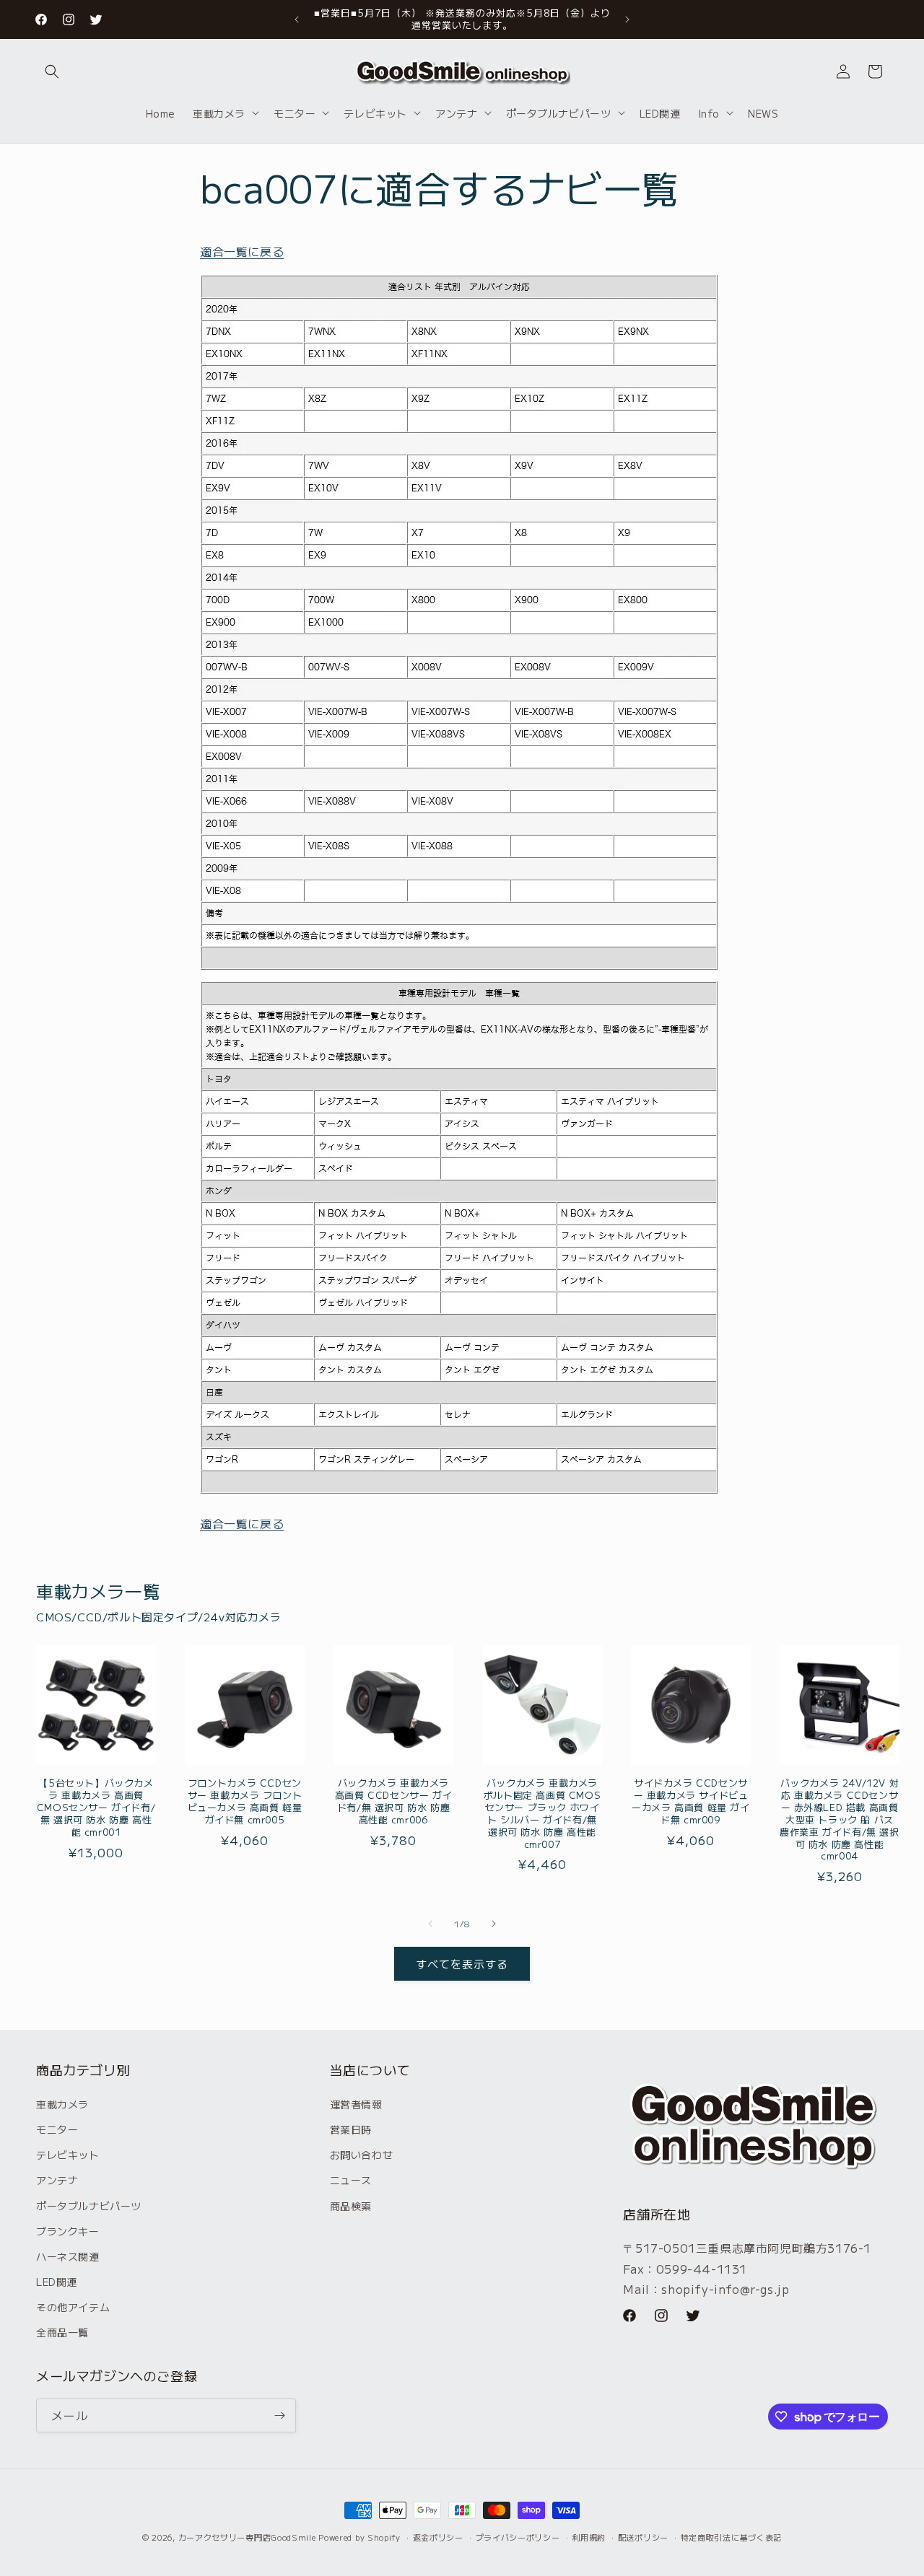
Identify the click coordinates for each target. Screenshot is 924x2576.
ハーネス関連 (68, 2256)
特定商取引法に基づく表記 (731, 2537)
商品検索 (351, 2206)
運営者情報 (356, 2104)
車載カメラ (62, 2104)
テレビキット (68, 2155)
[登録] (279, 2415)
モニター (57, 2129)
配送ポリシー (643, 2537)
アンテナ (57, 2180)
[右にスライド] (494, 1924)
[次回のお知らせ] (627, 19)
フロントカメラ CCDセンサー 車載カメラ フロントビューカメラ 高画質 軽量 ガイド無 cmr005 (245, 1802)
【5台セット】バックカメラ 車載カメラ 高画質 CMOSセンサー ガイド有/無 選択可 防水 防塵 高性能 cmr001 (96, 1808)
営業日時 (351, 2129)
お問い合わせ (362, 2155)
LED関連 (57, 2282)
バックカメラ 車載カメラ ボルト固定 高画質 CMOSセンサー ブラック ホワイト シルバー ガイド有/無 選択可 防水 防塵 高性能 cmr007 (542, 1814)
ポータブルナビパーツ (89, 2206)
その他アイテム (73, 2307)
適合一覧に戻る (242, 251)
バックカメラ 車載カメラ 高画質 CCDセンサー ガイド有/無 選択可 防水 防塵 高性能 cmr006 (393, 1802)
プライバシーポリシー (518, 2537)
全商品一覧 (62, 2332)
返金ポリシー (438, 2537)
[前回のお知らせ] (297, 19)
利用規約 (589, 2537)
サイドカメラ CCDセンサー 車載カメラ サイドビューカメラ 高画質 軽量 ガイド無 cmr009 (690, 1802)
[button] (52, 71)
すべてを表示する (462, 1964)
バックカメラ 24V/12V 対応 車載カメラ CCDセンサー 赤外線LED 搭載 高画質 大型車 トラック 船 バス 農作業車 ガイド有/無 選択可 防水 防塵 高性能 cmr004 (839, 1820)
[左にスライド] (430, 1924)
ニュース (351, 2180)
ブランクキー (68, 2231)
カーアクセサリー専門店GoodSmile (247, 2537)
